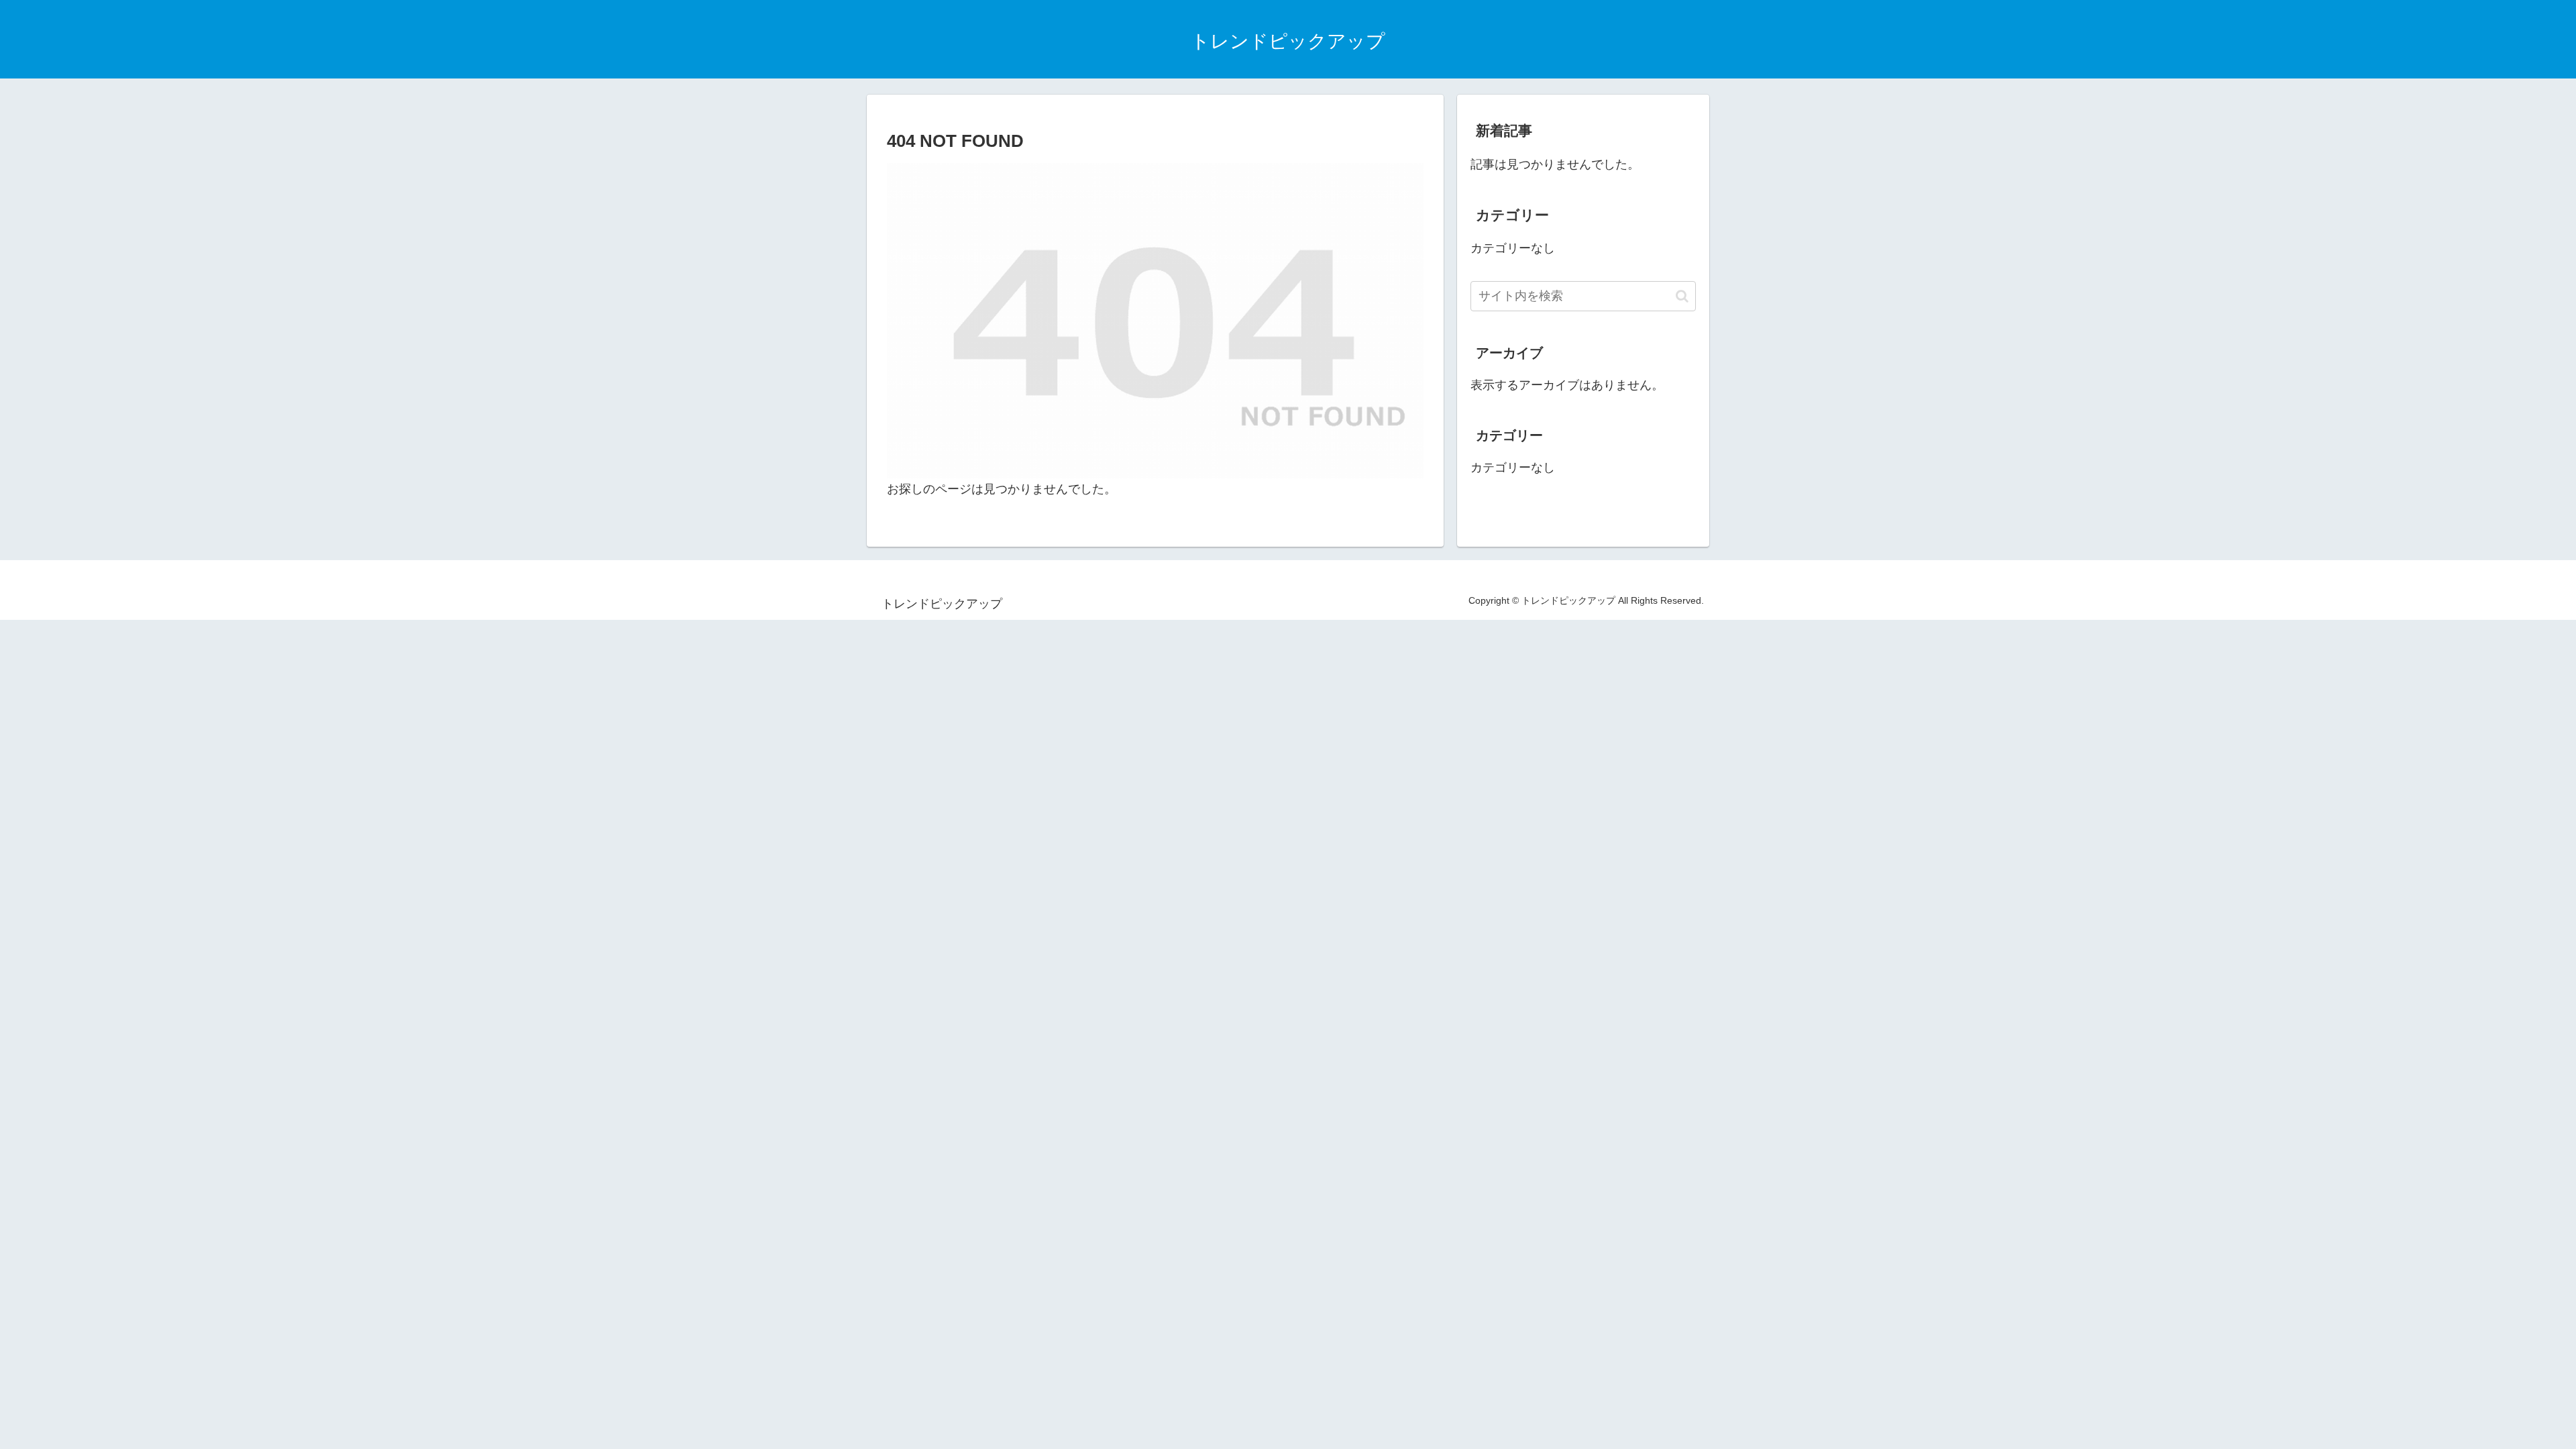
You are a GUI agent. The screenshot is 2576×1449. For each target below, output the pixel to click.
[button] (1682, 296)
